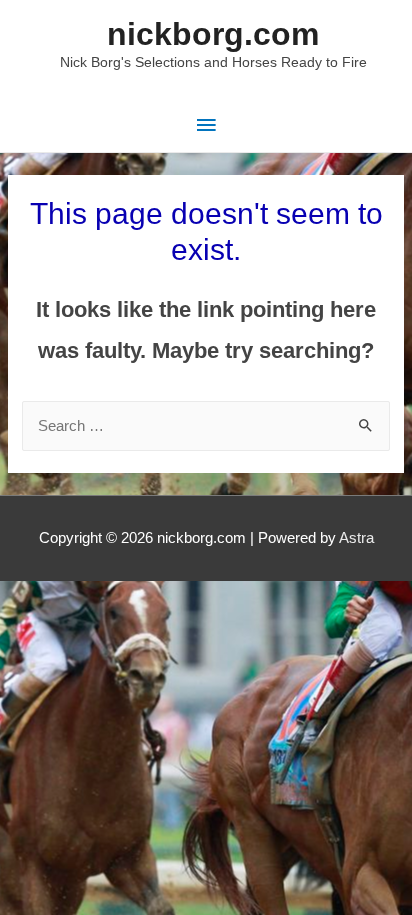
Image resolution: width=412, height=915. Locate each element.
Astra (356, 538)
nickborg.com (213, 34)
